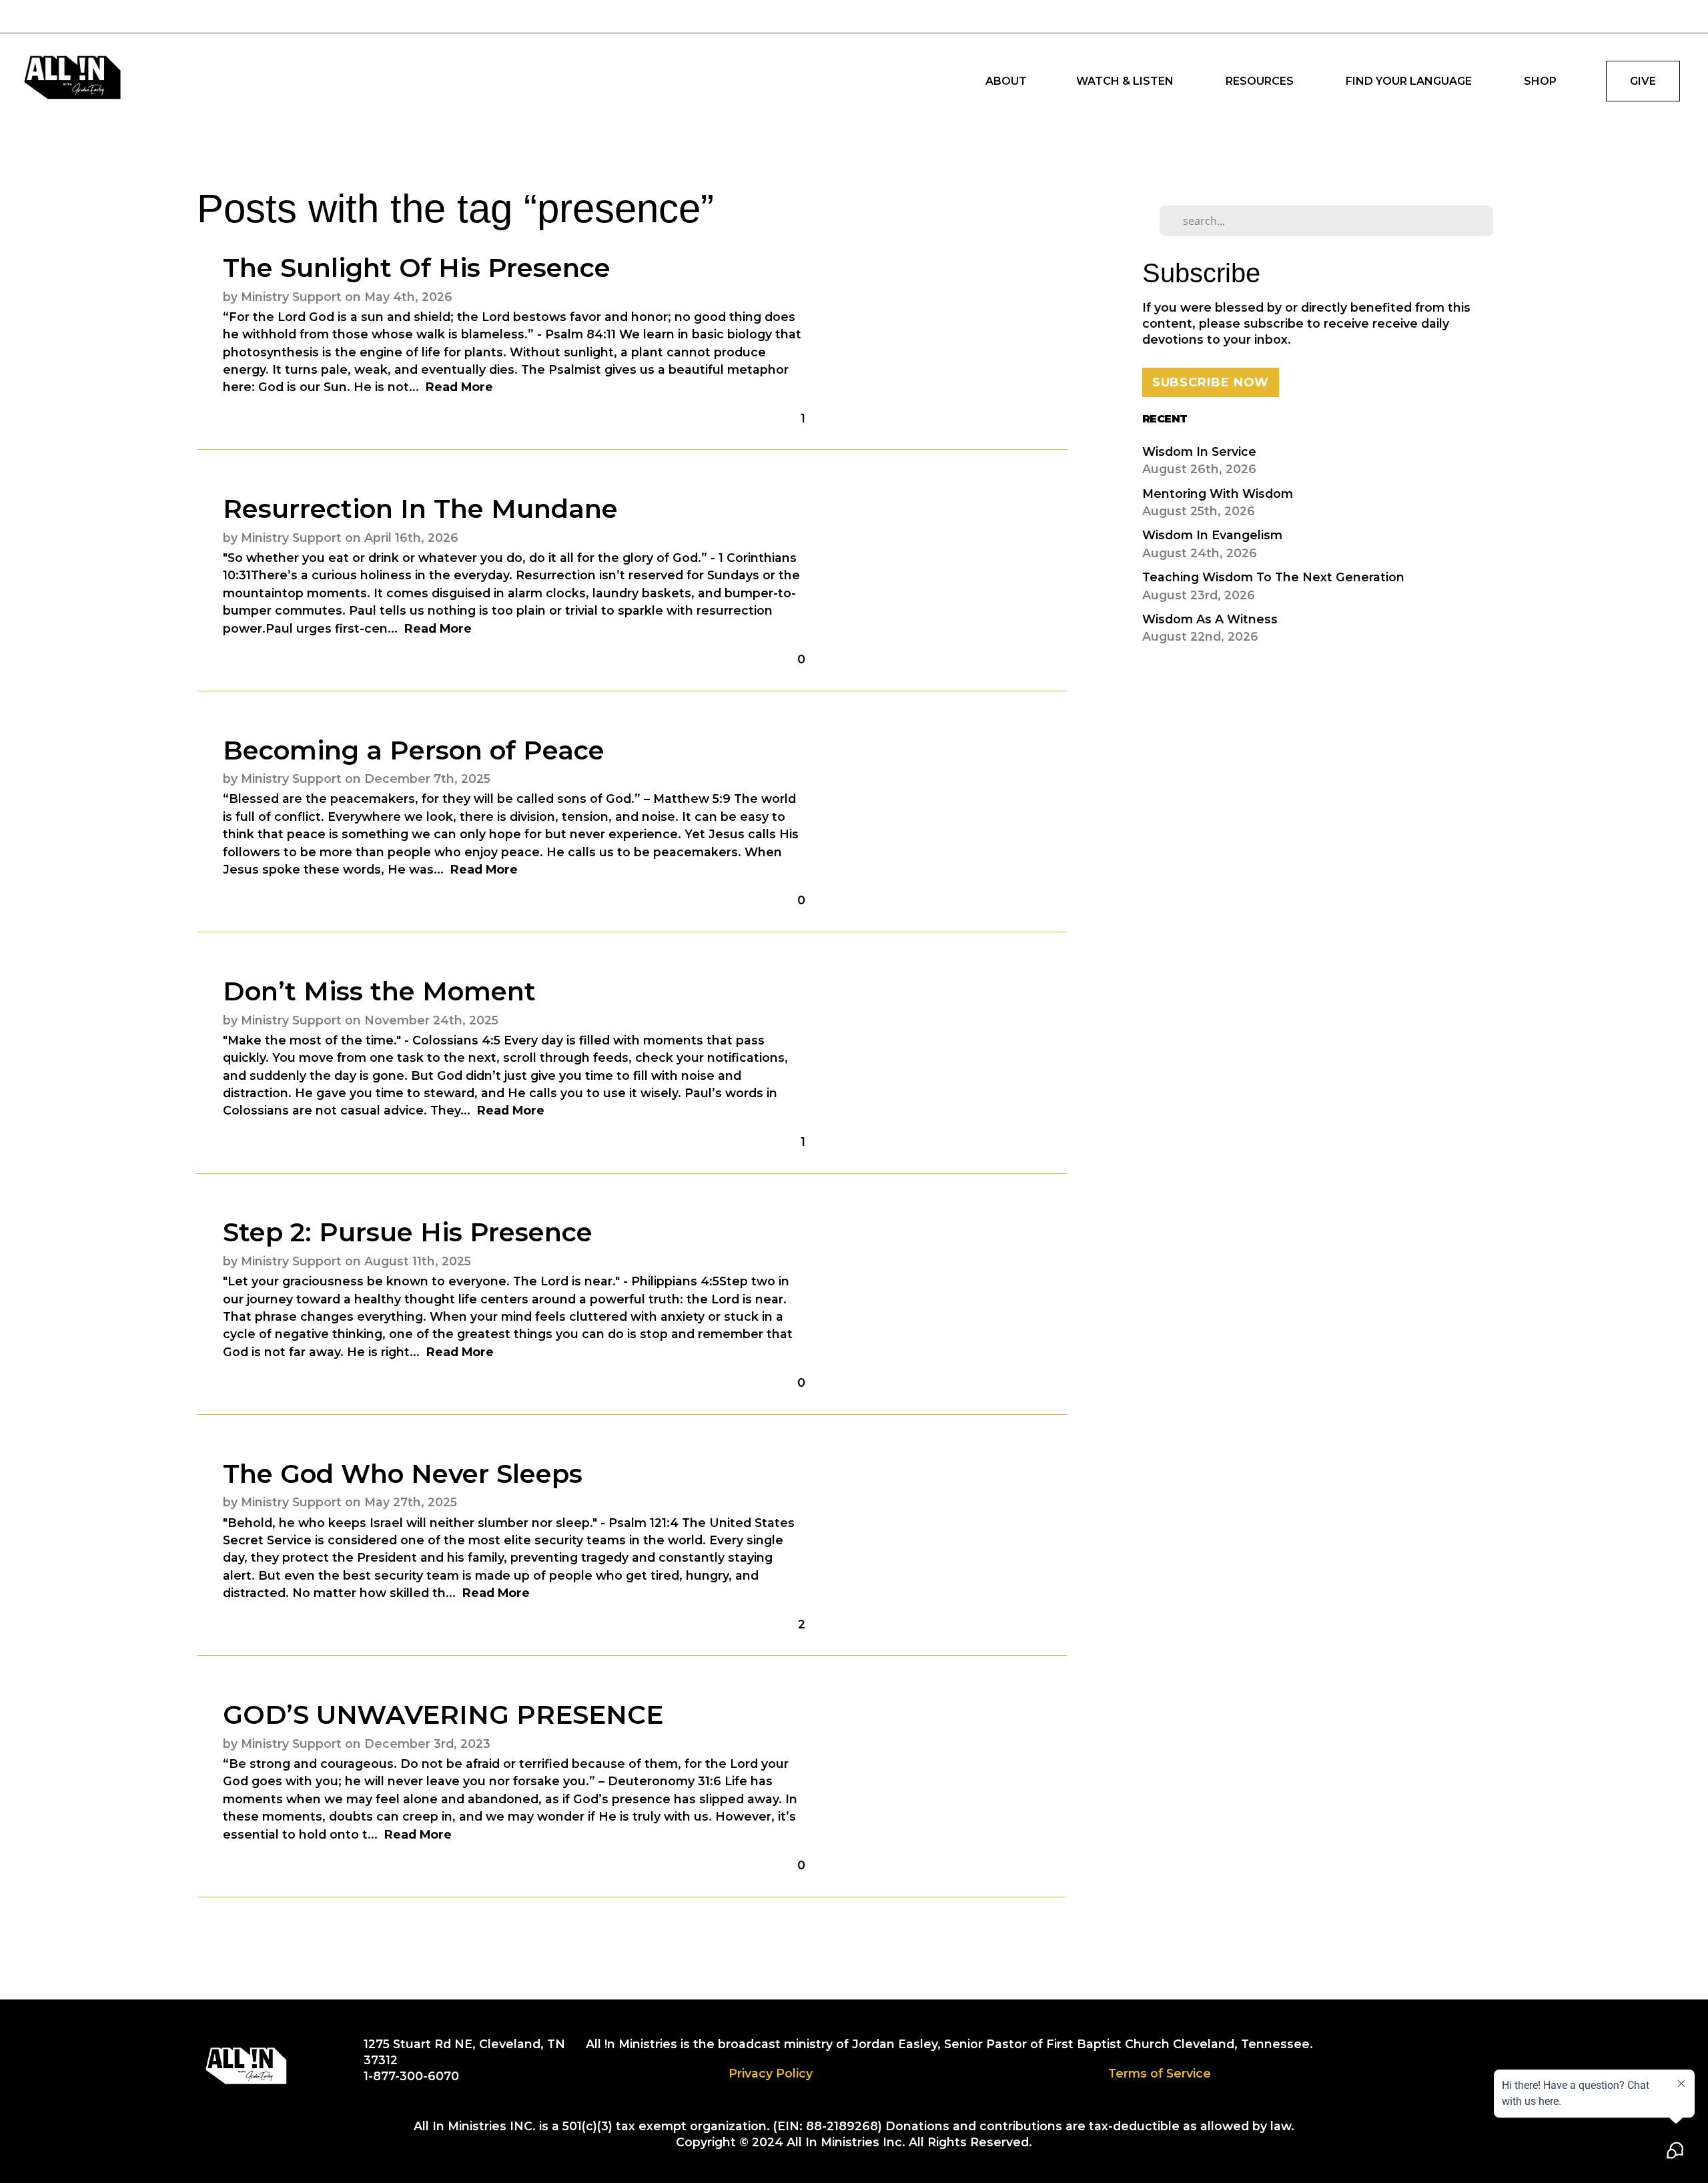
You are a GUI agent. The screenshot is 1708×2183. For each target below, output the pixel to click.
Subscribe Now (1211, 382)
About (1006, 81)
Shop (1540, 81)
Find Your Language (1410, 81)
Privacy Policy (771, 2073)
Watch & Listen (1126, 81)
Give (1643, 81)
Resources (1261, 81)
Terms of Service (1160, 2073)
